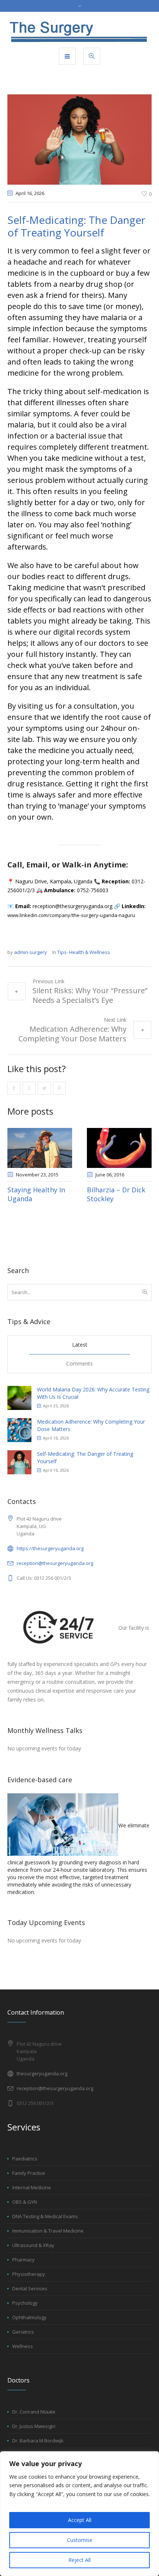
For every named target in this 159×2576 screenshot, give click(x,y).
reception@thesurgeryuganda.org (55, 1563)
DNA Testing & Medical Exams (45, 2216)
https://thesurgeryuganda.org (50, 1548)
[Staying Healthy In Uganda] (40, 1148)
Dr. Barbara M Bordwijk (38, 2441)
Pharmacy (23, 2260)
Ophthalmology (29, 2317)
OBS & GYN (25, 2202)
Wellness (23, 2346)
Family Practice (29, 2173)
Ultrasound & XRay (33, 2245)
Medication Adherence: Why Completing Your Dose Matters (72, 1034)
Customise (80, 2540)
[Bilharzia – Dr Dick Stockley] (119, 1148)
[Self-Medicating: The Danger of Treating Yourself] (79, 139)
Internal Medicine (32, 2187)
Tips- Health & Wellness (84, 952)
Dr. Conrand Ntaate (34, 2412)
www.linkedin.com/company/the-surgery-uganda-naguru (71, 915)
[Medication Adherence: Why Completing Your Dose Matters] (19, 1430)
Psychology (25, 2303)
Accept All (80, 2520)
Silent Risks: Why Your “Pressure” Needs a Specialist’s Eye (90, 995)
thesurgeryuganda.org (42, 2073)
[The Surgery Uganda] (79, 29)
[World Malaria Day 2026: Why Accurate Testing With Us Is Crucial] (19, 1398)
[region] (79, 2514)
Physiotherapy (29, 2274)
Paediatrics (25, 2159)
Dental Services (30, 2288)
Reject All (79, 2560)
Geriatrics (23, 2332)
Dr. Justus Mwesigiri (34, 2426)
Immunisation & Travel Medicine (48, 2231)
